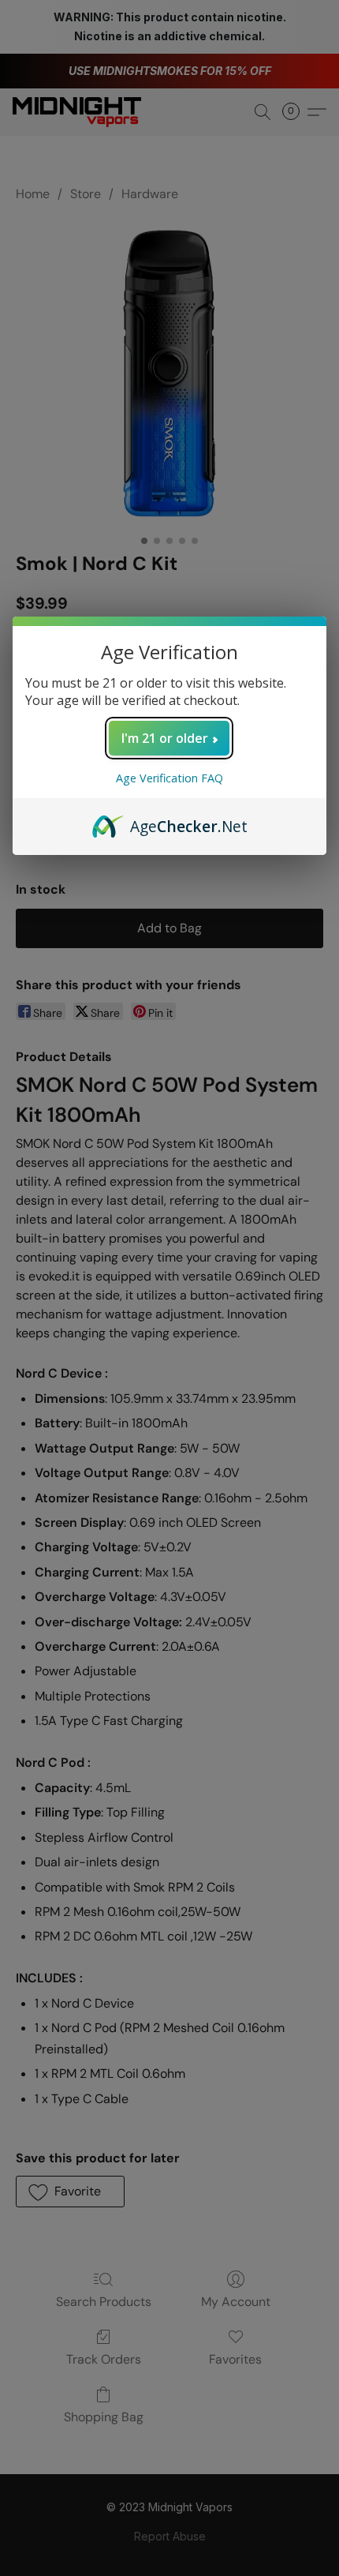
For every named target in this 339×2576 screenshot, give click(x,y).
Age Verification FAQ (169, 778)
